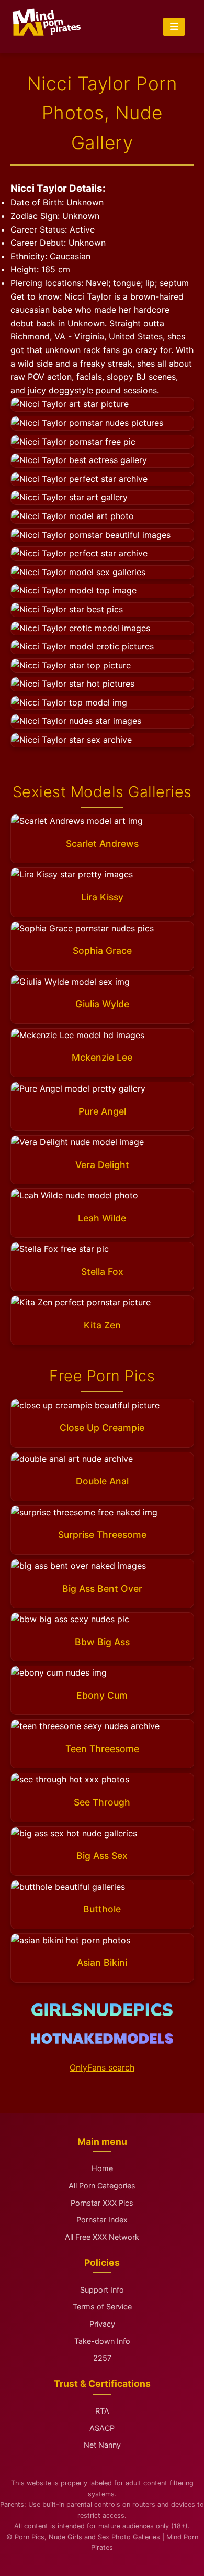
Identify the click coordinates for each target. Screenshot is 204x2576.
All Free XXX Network (102, 2237)
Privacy (102, 2324)
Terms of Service (102, 2307)
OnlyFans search (102, 2067)
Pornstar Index (102, 2220)
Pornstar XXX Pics (102, 2203)
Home (102, 2168)
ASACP (102, 2428)
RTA (102, 2411)
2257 (102, 2358)
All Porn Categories (102, 2186)
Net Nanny (102, 2445)
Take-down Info (102, 2341)
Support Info (102, 2290)
